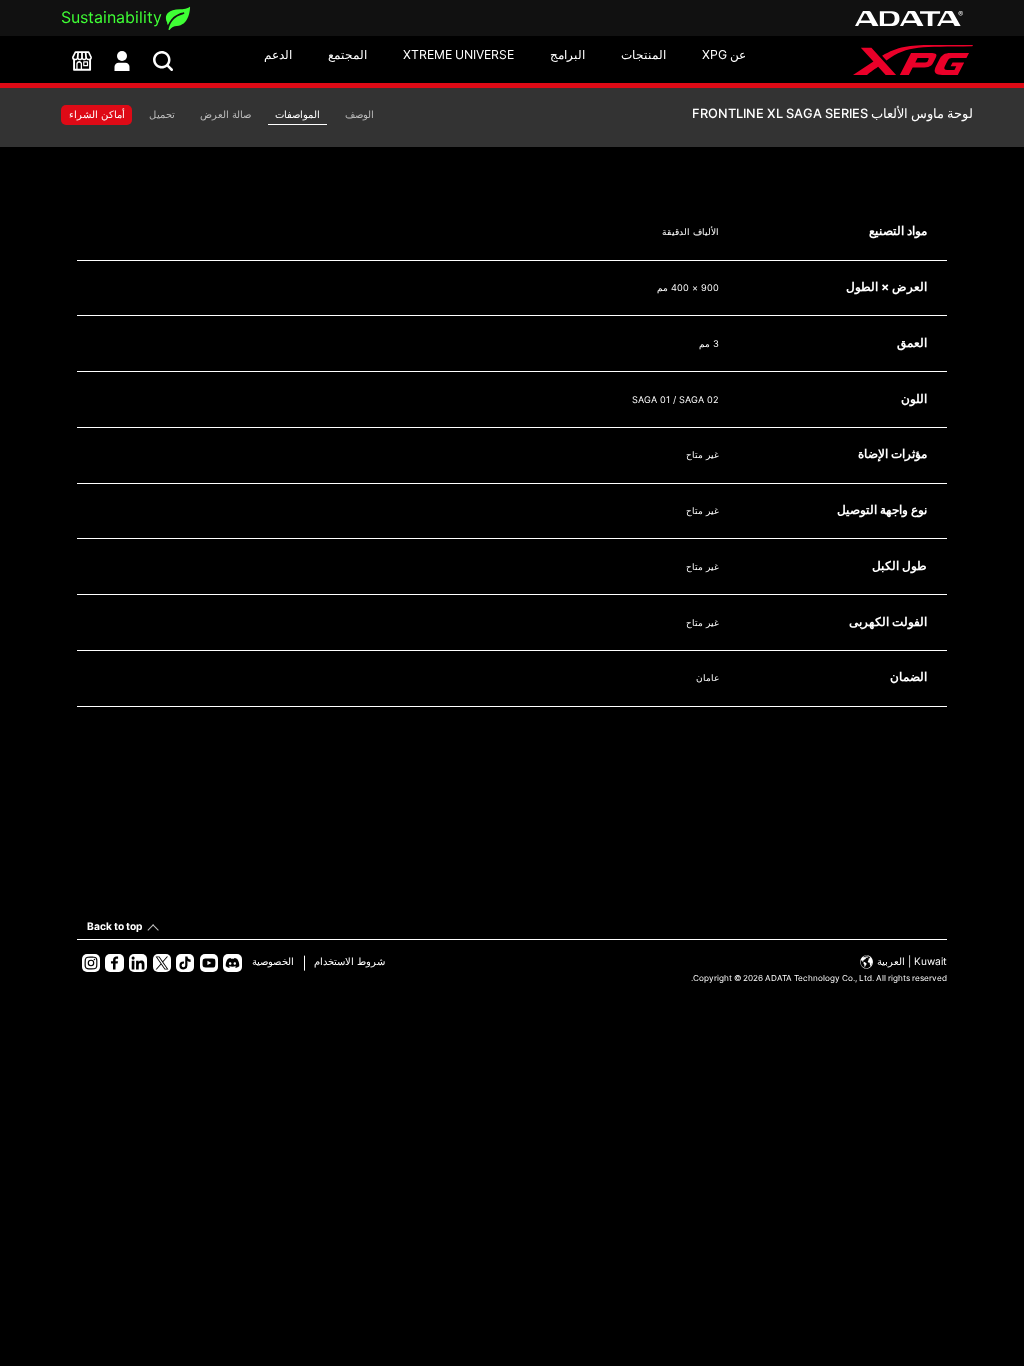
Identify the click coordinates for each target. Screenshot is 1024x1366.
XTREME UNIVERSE (458, 54)
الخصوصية (273, 961)
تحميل (162, 114)
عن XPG (724, 54)
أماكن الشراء (97, 114)
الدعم (278, 54)
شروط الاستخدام (349, 961)
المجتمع (347, 54)
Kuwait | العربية (910, 961)
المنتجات (643, 54)
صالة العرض (225, 114)
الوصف (359, 114)
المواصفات (297, 114)
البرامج (567, 54)
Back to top (114, 926)
